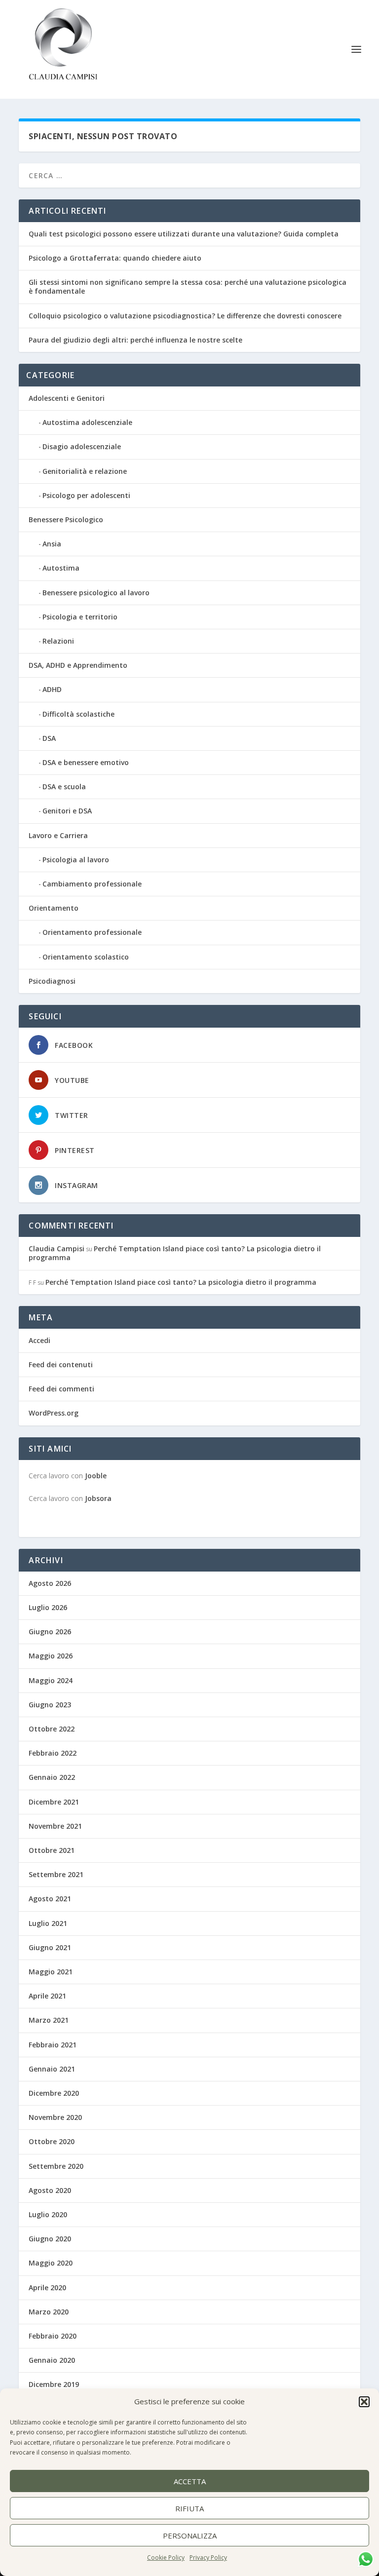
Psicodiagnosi (52, 981)
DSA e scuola (64, 787)
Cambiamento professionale (92, 884)
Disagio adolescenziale (82, 446)
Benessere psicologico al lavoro (96, 593)
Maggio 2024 (51, 1680)
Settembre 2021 (56, 1874)
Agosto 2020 (50, 2190)
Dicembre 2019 (54, 2384)
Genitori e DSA (67, 811)
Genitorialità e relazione (85, 471)
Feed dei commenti (61, 1389)
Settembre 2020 (56, 2166)
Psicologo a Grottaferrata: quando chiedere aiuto (115, 258)
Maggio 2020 (51, 2263)
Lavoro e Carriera (58, 835)
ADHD (52, 689)
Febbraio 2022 (53, 1753)
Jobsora (98, 1498)
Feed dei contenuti (61, 1365)
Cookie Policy (166, 2557)
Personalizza (190, 2536)
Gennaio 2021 (52, 2069)
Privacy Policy (208, 2557)
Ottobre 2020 (52, 2141)
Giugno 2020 (50, 2239)
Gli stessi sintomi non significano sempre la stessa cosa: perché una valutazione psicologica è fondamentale (188, 287)
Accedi (39, 1340)
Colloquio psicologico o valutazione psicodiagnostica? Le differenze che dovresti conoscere (185, 316)
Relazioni (58, 641)
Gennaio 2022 (52, 1777)
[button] (364, 2402)
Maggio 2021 (51, 1972)
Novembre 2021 (55, 1826)
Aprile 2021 (47, 1996)
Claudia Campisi (57, 1249)
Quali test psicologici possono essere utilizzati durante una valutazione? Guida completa (184, 234)
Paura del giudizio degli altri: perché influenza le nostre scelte (135, 340)
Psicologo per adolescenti (86, 495)
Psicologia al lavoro (76, 860)
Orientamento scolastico (86, 957)
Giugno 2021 (50, 1947)
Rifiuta (189, 2508)
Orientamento (54, 908)
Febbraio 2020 (53, 2336)
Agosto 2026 (50, 1583)
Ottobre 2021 (52, 1850)
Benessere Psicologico (66, 519)
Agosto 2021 (50, 1899)
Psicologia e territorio (80, 617)
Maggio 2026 (51, 1656)
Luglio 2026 (48, 1607)
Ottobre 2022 (52, 1729)
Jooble (96, 1476)
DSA (49, 738)
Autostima (61, 568)
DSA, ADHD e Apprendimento (78, 665)
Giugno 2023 (50, 1705)
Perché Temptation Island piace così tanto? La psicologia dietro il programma (175, 1253)
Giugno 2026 (50, 1632)
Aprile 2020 (47, 2288)
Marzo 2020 (49, 2312)
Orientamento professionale (92, 932)
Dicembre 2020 (54, 2093)
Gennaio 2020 (52, 2360)
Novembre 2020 (55, 2117)
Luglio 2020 (48, 2214)
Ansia (52, 544)
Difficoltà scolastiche (78, 714)
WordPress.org (54, 1413)
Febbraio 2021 (53, 2045)
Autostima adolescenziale (87, 422)
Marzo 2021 (49, 2020)
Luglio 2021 (48, 1923)
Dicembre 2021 (54, 1802)
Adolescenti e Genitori (67, 398)
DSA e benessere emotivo (86, 762)
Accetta (190, 2481)
